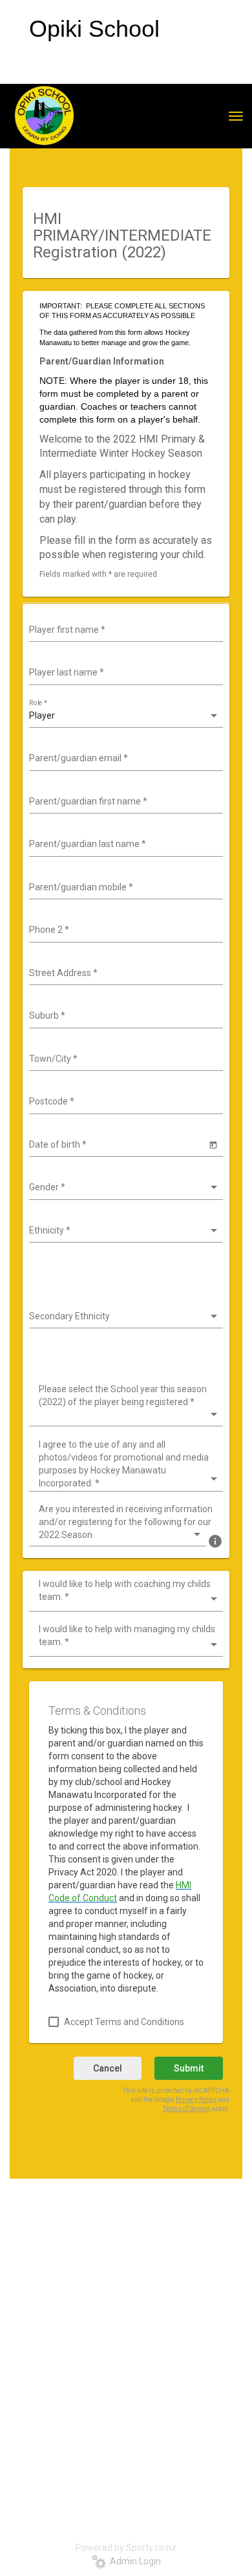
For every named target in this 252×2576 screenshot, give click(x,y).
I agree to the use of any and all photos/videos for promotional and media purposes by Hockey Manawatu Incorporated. (124, 1464)
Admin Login (133, 2561)
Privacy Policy (196, 2100)
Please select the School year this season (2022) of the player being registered (123, 1395)
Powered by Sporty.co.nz (126, 2548)
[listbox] (124, 716)
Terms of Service (186, 2109)
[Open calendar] (213, 1144)
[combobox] (124, 630)
